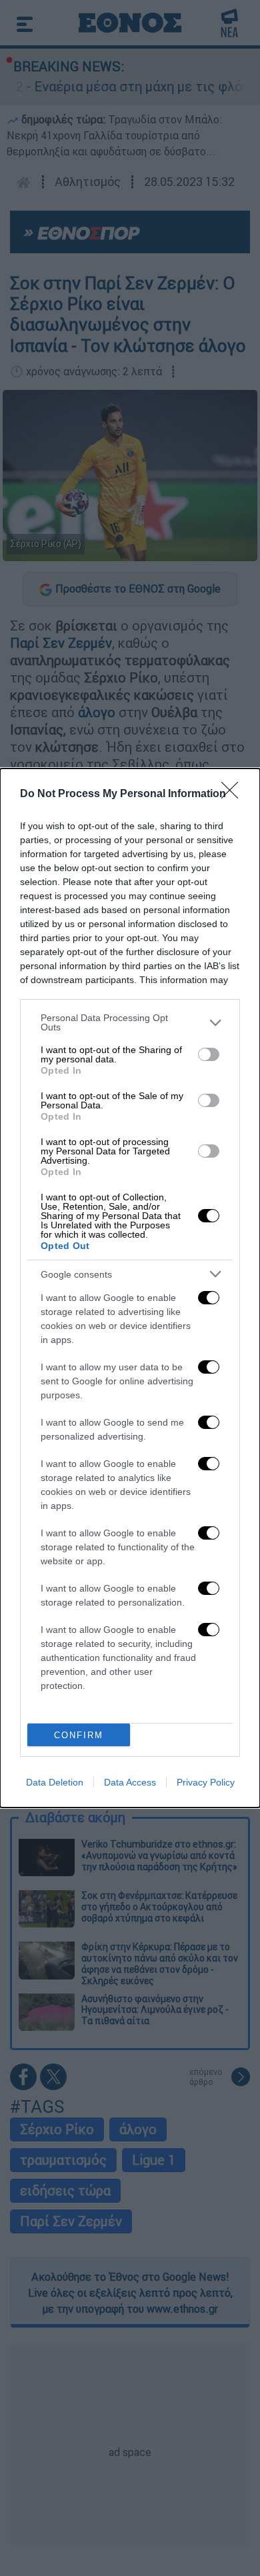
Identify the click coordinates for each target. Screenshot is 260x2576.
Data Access (130, 1782)
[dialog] (130, 1288)
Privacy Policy (206, 1782)
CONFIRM (79, 1735)
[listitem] (130, 1022)
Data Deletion (55, 1782)
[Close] (234, 794)
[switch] (209, 1054)
